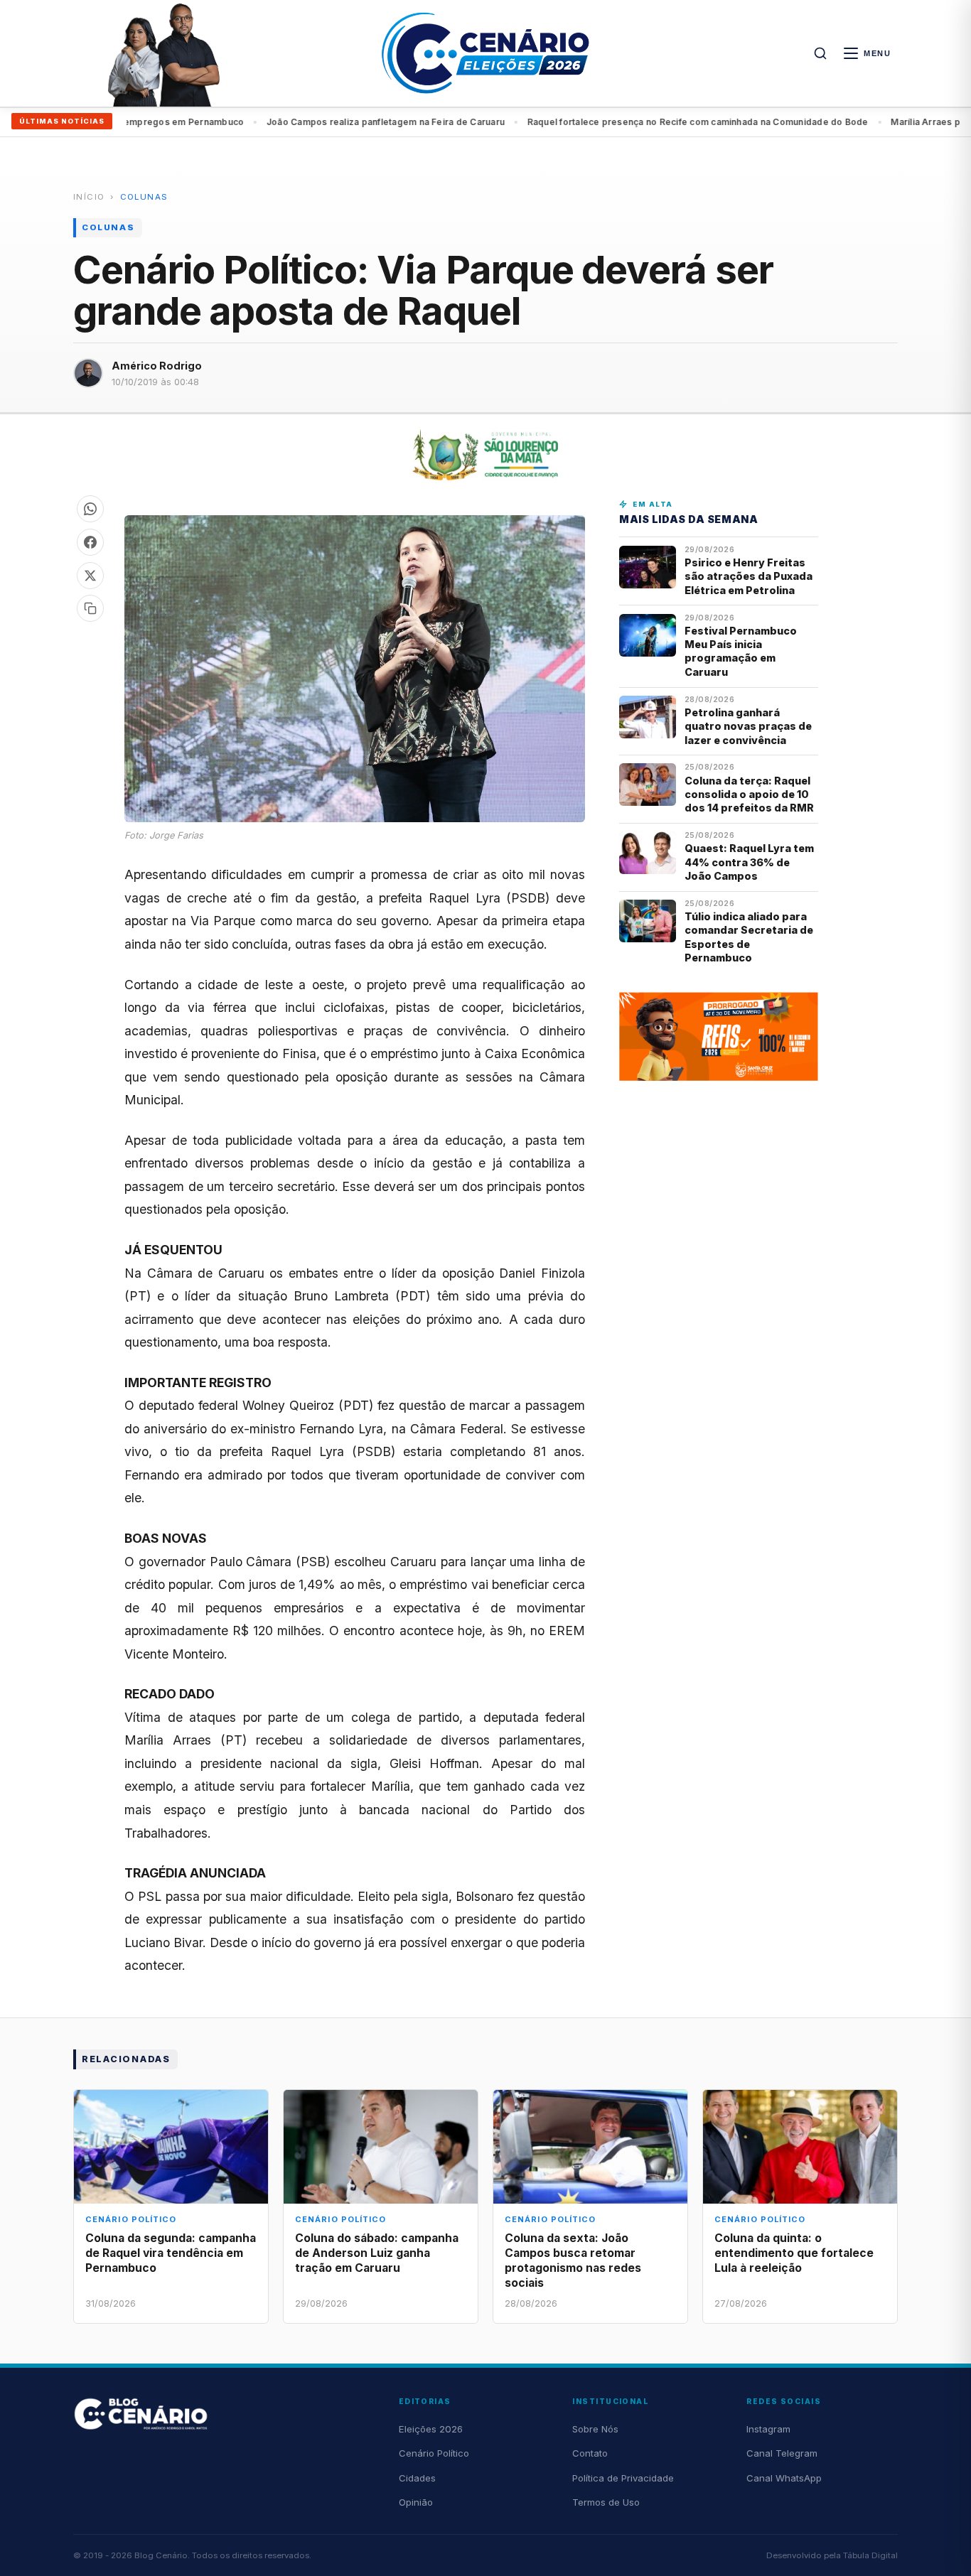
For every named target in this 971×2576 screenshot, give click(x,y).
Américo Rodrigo (157, 366)
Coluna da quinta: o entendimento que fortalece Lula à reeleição (794, 2253)
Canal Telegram (782, 2453)
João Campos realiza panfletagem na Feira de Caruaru (339, 122)
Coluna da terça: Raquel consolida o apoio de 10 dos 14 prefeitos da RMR (749, 794)
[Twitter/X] (90, 576)
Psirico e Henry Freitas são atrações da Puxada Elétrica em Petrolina (749, 576)
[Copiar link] (90, 608)
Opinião (416, 2502)
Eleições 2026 (431, 2429)
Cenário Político (434, 2453)
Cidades (417, 2478)
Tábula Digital (870, 2555)
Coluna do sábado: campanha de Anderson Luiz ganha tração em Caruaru (377, 2253)
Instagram (768, 2429)
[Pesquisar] (820, 53)
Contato (590, 2453)
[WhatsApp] (90, 509)
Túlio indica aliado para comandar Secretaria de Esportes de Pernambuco (749, 937)
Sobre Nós (595, 2429)
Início (89, 197)
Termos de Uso (606, 2502)
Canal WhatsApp (784, 2478)
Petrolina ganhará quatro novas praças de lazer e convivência (748, 726)
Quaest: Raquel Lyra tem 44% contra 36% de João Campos (749, 862)
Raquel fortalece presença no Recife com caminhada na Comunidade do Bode (651, 122)
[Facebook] (90, 542)
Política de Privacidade (623, 2478)
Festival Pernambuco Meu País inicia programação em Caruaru (741, 651)
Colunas (144, 197)
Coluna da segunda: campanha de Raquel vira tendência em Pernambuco (171, 2253)
